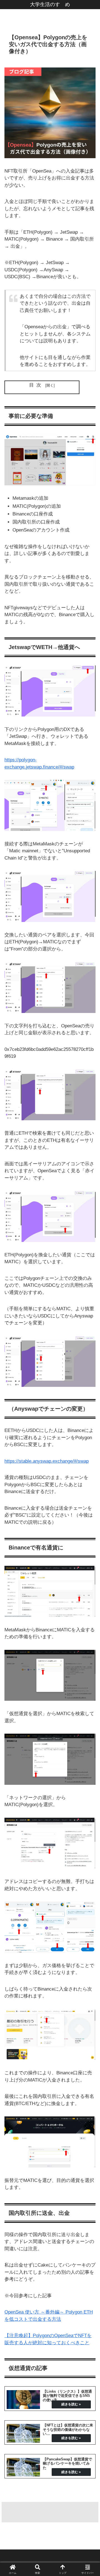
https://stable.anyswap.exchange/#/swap (47, 1461)
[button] (89, 1427)
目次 (36, 385)
